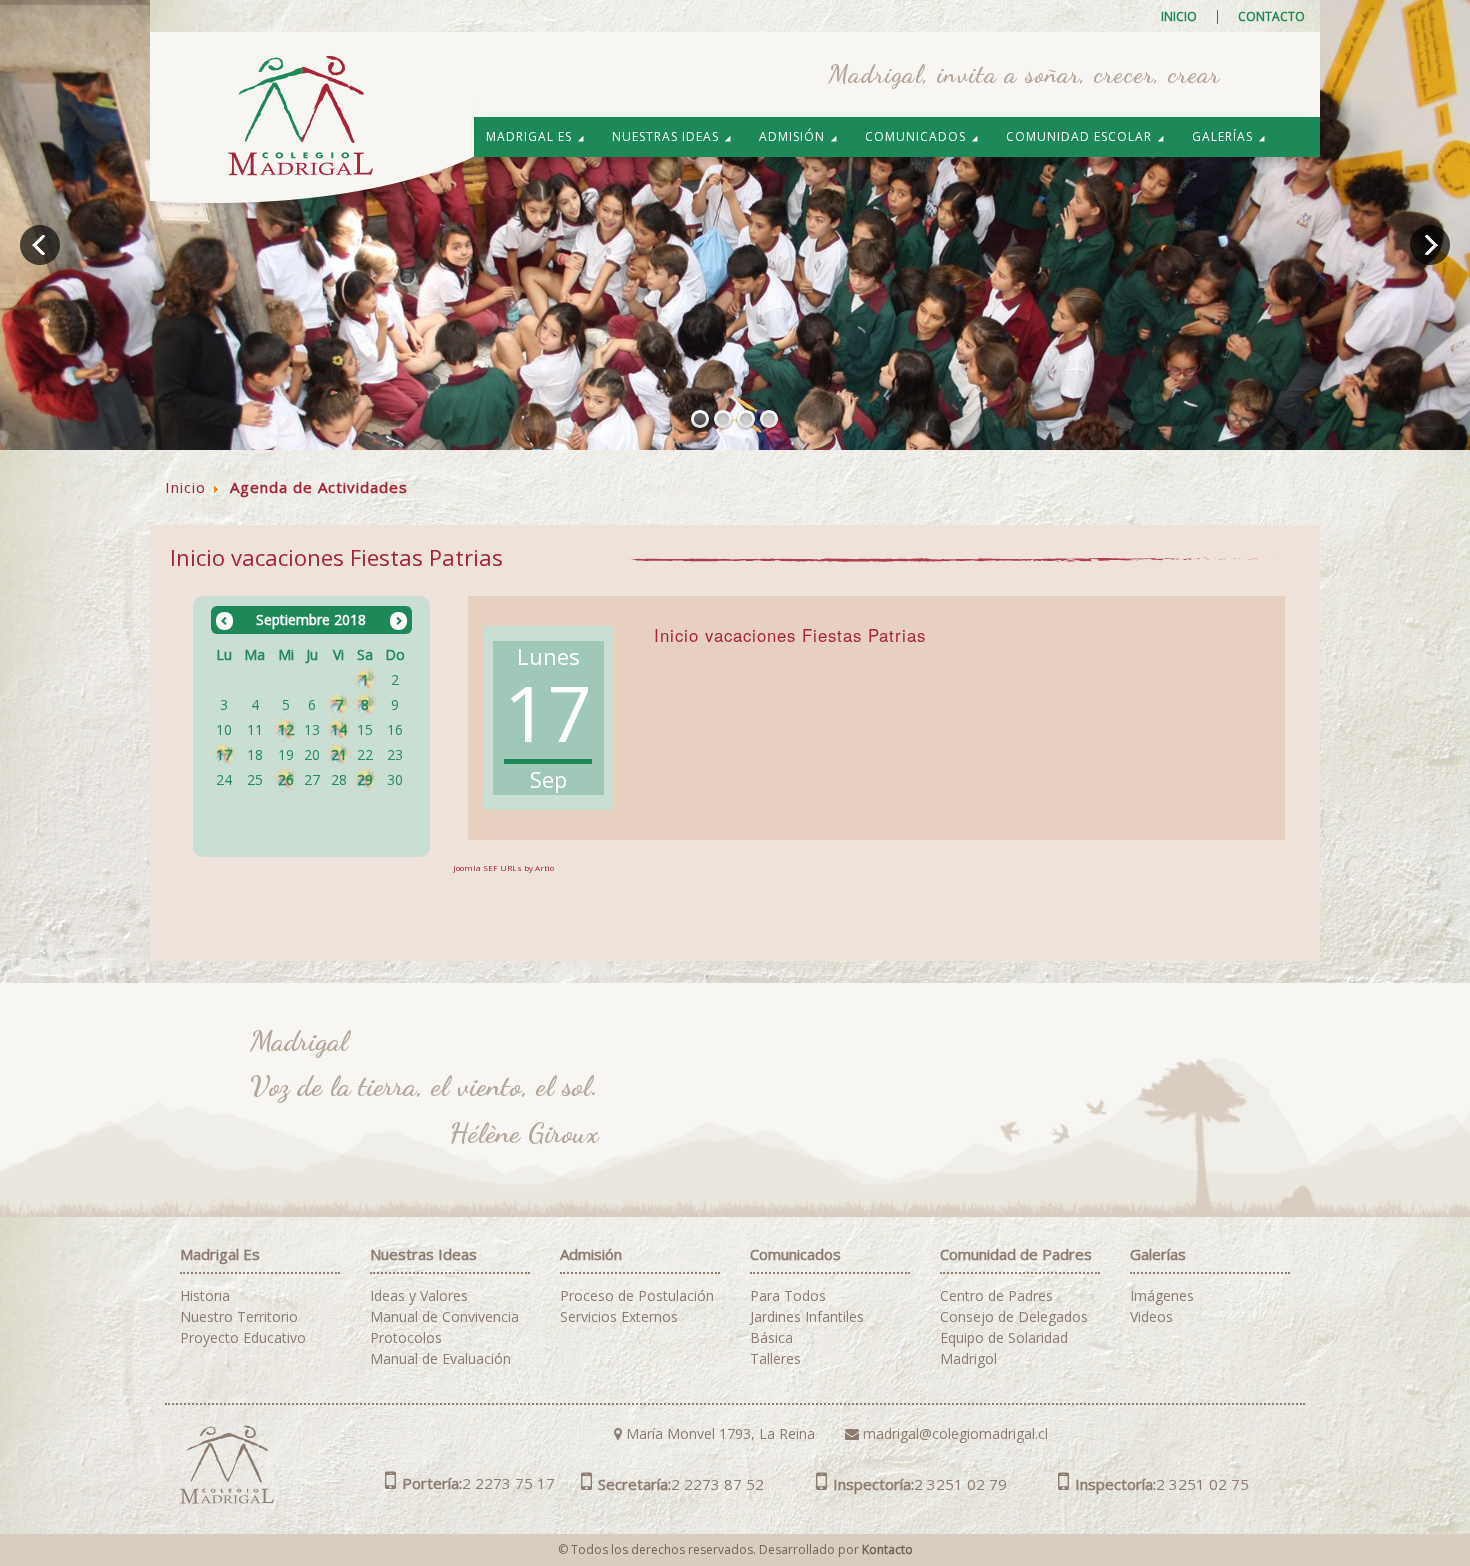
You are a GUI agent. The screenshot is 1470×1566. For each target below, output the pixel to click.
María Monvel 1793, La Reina (718, 1433)
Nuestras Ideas (667, 136)
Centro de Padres (996, 1296)
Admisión (794, 136)
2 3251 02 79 (920, 1484)
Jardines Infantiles (807, 1317)
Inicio (1179, 17)
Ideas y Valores (419, 1296)
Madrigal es (531, 136)
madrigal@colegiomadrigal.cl (953, 1433)
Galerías (1224, 136)
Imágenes (1162, 1296)
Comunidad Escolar (1081, 136)
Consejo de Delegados (1014, 1317)
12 (286, 729)
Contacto (1271, 17)
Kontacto (887, 1549)
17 (224, 754)
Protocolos (406, 1338)
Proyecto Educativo (243, 1338)
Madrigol (968, 1359)
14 (339, 729)
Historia (205, 1296)
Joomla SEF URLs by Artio (503, 867)
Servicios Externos (619, 1317)
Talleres (775, 1359)
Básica (771, 1338)
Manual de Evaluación (440, 1359)
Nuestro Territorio (239, 1317)
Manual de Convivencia (444, 1317)
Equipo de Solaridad (1004, 1338)
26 (286, 779)
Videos (1151, 1317)
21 (339, 754)
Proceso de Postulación (637, 1296)
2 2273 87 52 (681, 1484)
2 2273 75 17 (478, 1483)
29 (365, 779)
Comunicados (917, 136)
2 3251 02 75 (1162, 1484)
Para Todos (788, 1296)
